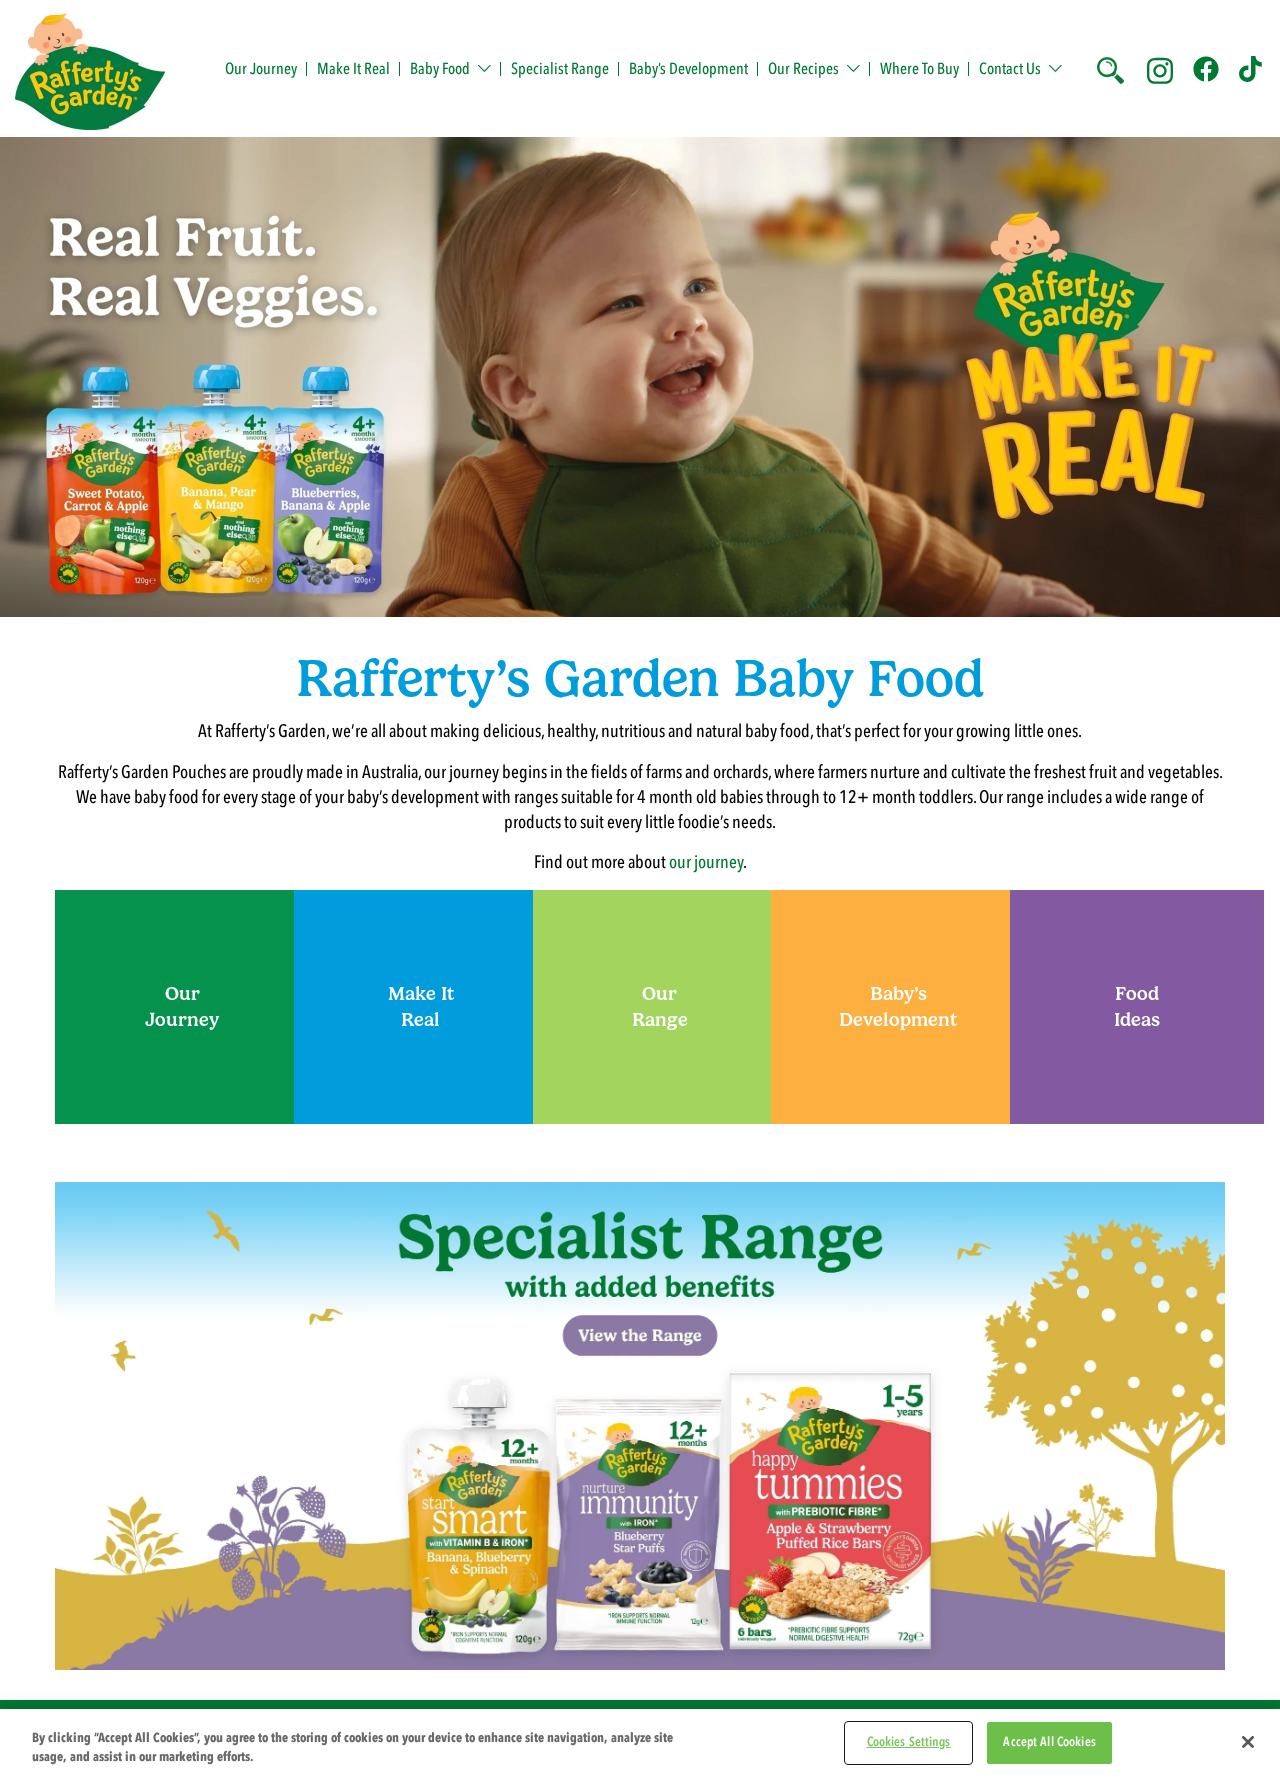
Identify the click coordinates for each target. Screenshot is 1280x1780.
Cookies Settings (909, 1742)
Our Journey (261, 69)
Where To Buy (919, 69)
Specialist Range (560, 69)
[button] (1109, 68)
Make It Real (353, 69)
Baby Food (440, 69)
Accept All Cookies (1049, 1742)
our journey (706, 862)
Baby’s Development (688, 69)
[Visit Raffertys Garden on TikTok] (1252, 68)
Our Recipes (803, 69)
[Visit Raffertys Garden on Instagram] (1160, 68)
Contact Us (1010, 69)
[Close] (1248, 1742)
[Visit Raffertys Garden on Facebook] (1206, 68)
